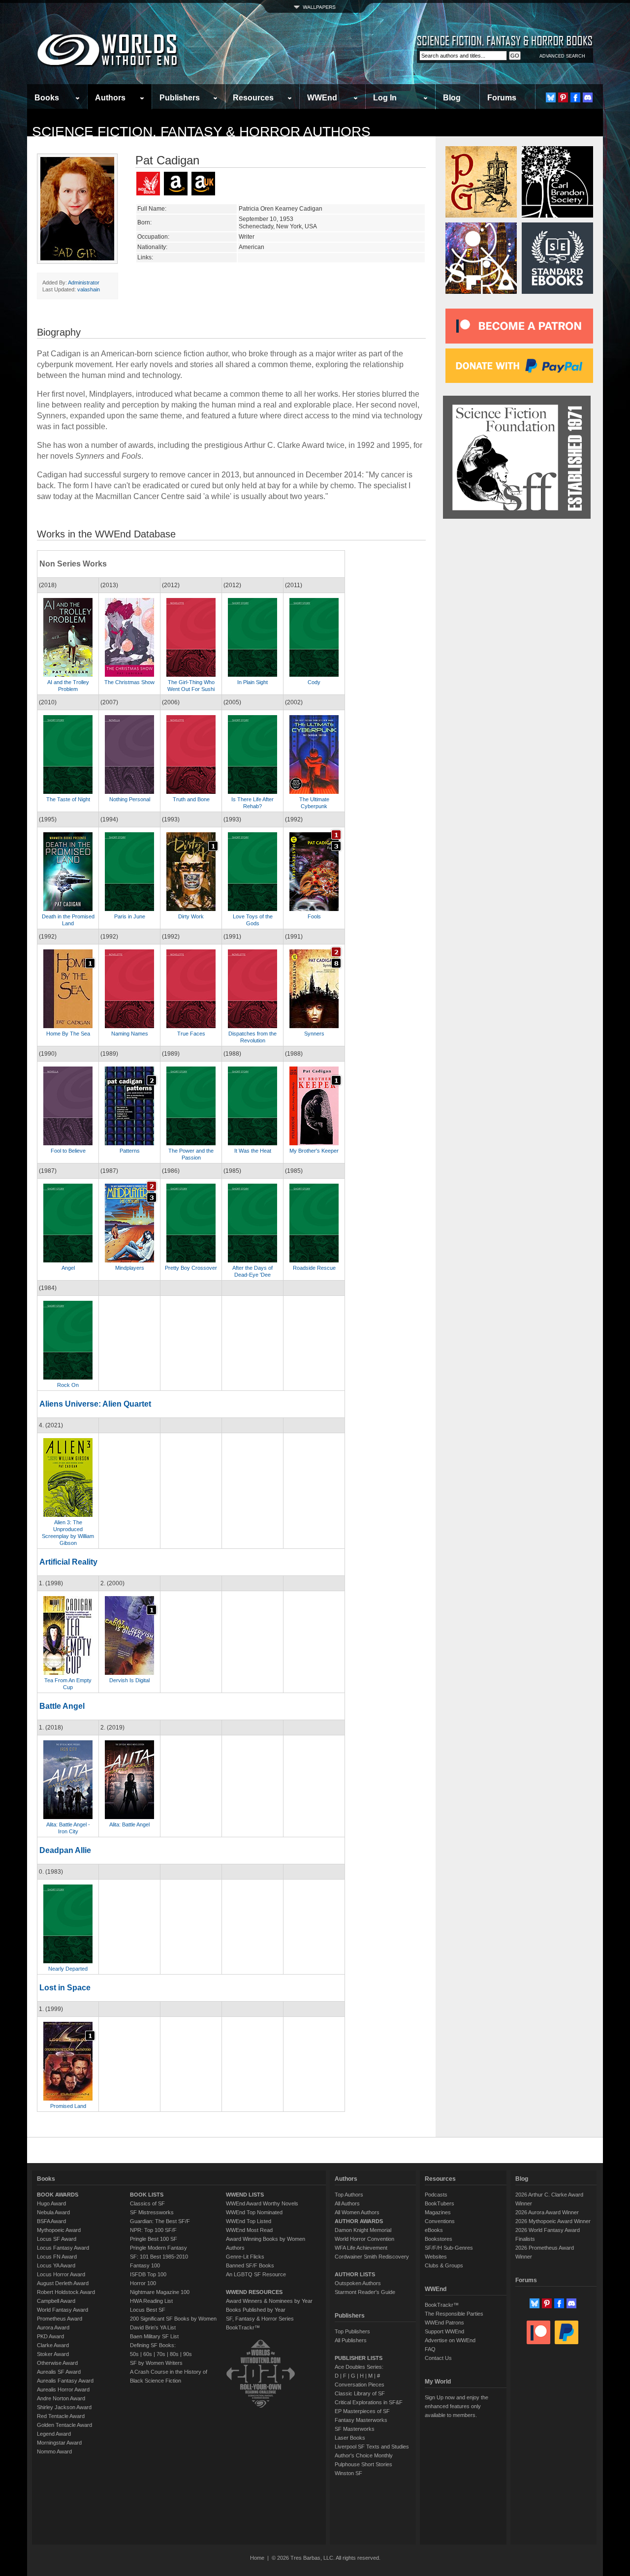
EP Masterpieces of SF (362, 2411)
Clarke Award (53, 2345)
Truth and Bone (191, 799)
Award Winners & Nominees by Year (269, 2301)
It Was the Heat (253, 1151)
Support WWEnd (444, 2331)
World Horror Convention (364, 2239)
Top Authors (349, 2195)
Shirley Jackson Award (64, 2407)
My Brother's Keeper (314, 1151)
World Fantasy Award (63, 2310)
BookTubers (440, 2203)
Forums (502, 98)
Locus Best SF (148, 2310)
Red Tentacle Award (61, 2416)
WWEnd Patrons (444, 2323)
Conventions (440, 2221)
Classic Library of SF (360, 2393)
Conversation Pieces (360, 2385)
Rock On (68, 1385)
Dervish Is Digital (129, 1680)
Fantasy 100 (145, 2265)
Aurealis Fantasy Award (65, 2381)
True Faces (191, 1034)
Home (257, 2558)
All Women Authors (357, 2212)
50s (134, 2354)
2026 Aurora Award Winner (547, 2212)
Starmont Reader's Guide (365, 2292)
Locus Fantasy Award (63, 2248)
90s (188, 2354)
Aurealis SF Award (59, 2372)
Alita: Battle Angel (129, 1824)
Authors (110, 98)
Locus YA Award (56, 2265)
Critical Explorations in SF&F (369, 2402)
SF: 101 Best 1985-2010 (159, 2257)
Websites (436, 2257)
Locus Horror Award (61, 2274)
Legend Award (54, 2434)
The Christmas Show (129, 682)
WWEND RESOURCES (254, 2292)
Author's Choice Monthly (364, 2455)
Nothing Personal (130, 799)
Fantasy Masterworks (361, 2420)
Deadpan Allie (65, 1850)
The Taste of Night (68, 799)
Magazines (438, 2212)
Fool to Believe (68, 1151)
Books (47, 98)
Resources (253, 98)
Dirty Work (191, 916)
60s (148, 2354)
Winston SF (348, 2473)
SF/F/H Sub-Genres (449, 2248)
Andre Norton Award (61, 2398)
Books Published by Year (256, 2310)
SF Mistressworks (152, 2212)
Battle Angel (62, 1706)
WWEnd (322, 98)
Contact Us (438, 2358)
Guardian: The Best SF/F (160, 2221)
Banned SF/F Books (250, 2265)
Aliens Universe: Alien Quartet (95, 1404)
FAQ (430, 2349)
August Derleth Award (63, 2283)
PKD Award (50, 2336)
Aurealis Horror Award (63, 2389)
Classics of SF (147, 2203)
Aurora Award (53, 2327)
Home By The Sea (68, 1034)
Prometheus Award (60, 2319)
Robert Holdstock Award (66, 2292)
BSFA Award (51, 2221)
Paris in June (130, 916)
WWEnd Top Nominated (254, 2212)
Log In (385, 98)
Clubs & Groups (444, 2265)
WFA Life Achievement (361, 2248)
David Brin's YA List (153, 2327)
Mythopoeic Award (59, 2230)
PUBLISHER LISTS (359, 2358)
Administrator (84, 283)
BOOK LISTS (147, 2195)
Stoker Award (53, 2354)
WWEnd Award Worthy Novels (262, 2203)
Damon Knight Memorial (363, 2230)
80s (174, 2354)
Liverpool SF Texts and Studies (372, 2447)
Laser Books (350, 2438)
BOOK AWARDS (58, 2195)
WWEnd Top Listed (249, 2221)
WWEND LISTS (245, 2195)
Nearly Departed (68, 1969)
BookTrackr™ (243, 2327)
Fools (314, 916)
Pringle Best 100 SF (154, 2239)
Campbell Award (56, 2301)
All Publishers (351, 2340)
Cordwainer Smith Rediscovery (372, 2257)
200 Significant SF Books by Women (173, 2319)
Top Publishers (352, 2331)
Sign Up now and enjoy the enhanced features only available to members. (457, 2406)
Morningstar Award (59, 2443)
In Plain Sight (252, 682)
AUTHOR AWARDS (359, 2221)
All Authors (347, 2203)
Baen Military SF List (154, 2336)
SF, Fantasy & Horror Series (260, 2319)
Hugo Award (51, 2203)
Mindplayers (130, 1268)
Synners (314, 1034)
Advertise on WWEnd (450, 2340)
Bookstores (439, 2239)
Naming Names (130, 1034)
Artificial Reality (68, 1562)
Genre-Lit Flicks (245, 2257)
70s (161, 2354)
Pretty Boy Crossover (191, 1268)
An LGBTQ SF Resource (256, 2274)
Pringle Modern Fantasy (158, 2248)
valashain (89, 289)
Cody (314, 682)
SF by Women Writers (156, 2363)
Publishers (180, 98)
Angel (68, 1268)
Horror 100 (143, 2283)
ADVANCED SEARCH (562, 56)
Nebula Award (53, 2212)
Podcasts (436, 2195)
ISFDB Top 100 (148, 2274)
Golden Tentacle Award (64, 2425)
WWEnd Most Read (249, 2230)
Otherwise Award (57, 2363)
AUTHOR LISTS (355, 2274)
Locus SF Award (57, 2239)
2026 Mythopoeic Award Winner (553, 2221)
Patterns (130, 1151)
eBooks (434, 2230)
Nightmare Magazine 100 (160, 2292)
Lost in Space (65, 1988)
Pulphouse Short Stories (363, 2464)
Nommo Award (54, 2451)
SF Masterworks (355, 2429)
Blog (452, 98)
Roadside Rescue (314, 1268)
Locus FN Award (57, 2257)
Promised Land (68, 2106)
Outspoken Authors (358, 2283)
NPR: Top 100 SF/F (153, 2230)
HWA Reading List (151, 2301)
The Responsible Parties (454, 2314)
